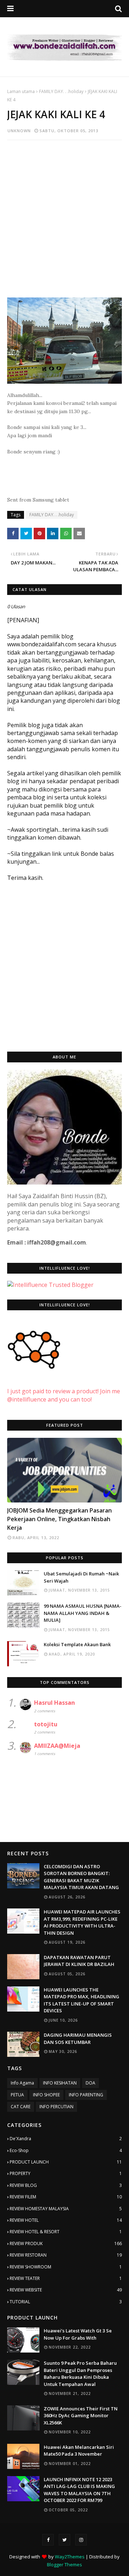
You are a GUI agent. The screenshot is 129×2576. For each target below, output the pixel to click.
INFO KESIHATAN (60, 2083)
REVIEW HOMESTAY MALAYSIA (66, 2209)
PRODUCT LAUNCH (66, 2162)
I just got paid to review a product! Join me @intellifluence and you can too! (64, 1395)
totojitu (46, 1724)
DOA (90, 2083)
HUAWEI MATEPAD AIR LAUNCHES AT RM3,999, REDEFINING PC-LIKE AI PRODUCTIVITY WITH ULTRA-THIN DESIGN (82, 1922)
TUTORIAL (66, 2302)
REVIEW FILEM (66, 2197)
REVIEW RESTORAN (66, 2255)
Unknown (19, 131)
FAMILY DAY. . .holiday (61, 91)
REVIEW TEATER (66, 2278)
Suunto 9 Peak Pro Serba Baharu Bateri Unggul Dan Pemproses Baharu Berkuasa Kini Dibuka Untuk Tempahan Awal (80, 2374)
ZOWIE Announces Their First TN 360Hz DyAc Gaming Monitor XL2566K (81, 2416)
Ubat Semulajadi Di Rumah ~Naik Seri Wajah (81, 1577)
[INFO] (64, 1470)
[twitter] (64, 2540)
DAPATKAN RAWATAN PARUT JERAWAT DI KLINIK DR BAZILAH (79, 1961)
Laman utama (21, 91)
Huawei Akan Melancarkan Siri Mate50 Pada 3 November (79, 2451)
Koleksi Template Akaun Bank (77, 1644)
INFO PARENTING (86, 2095)
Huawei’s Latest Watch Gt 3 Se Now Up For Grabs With (78, 2334)
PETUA (17, 2095)
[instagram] (81, 2540)
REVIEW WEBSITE (66, 2290)
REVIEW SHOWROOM (66, 2267)
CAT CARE (21, 2107)
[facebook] (48, 2540)
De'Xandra (66, 2139)
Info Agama (22, 2083)
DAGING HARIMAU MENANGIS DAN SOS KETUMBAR (78, 2039)
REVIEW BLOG (66, 2185)
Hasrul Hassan (54, 1703)
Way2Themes (70, 2557)
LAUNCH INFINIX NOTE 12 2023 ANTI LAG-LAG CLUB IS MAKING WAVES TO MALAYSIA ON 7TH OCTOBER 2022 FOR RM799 (79, 2490)
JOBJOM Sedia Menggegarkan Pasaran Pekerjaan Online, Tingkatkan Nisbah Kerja (59, 1519)
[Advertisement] (64, 212)
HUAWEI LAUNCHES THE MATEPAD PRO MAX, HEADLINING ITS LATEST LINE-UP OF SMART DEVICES (82, 2000)
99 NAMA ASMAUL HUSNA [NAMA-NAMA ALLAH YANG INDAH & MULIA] (83, 1613)
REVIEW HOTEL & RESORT (66, 2232)
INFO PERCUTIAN (56, 2107)
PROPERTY (66, 2173)
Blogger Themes (64, 2565)
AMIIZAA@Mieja (57, 1746)
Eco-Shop (66, 2150)
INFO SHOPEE (46, 2095)
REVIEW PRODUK (66, 2243)
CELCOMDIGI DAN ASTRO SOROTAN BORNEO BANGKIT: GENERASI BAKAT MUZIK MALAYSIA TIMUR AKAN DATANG (81, 1877)
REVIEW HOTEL (66, 2220)
